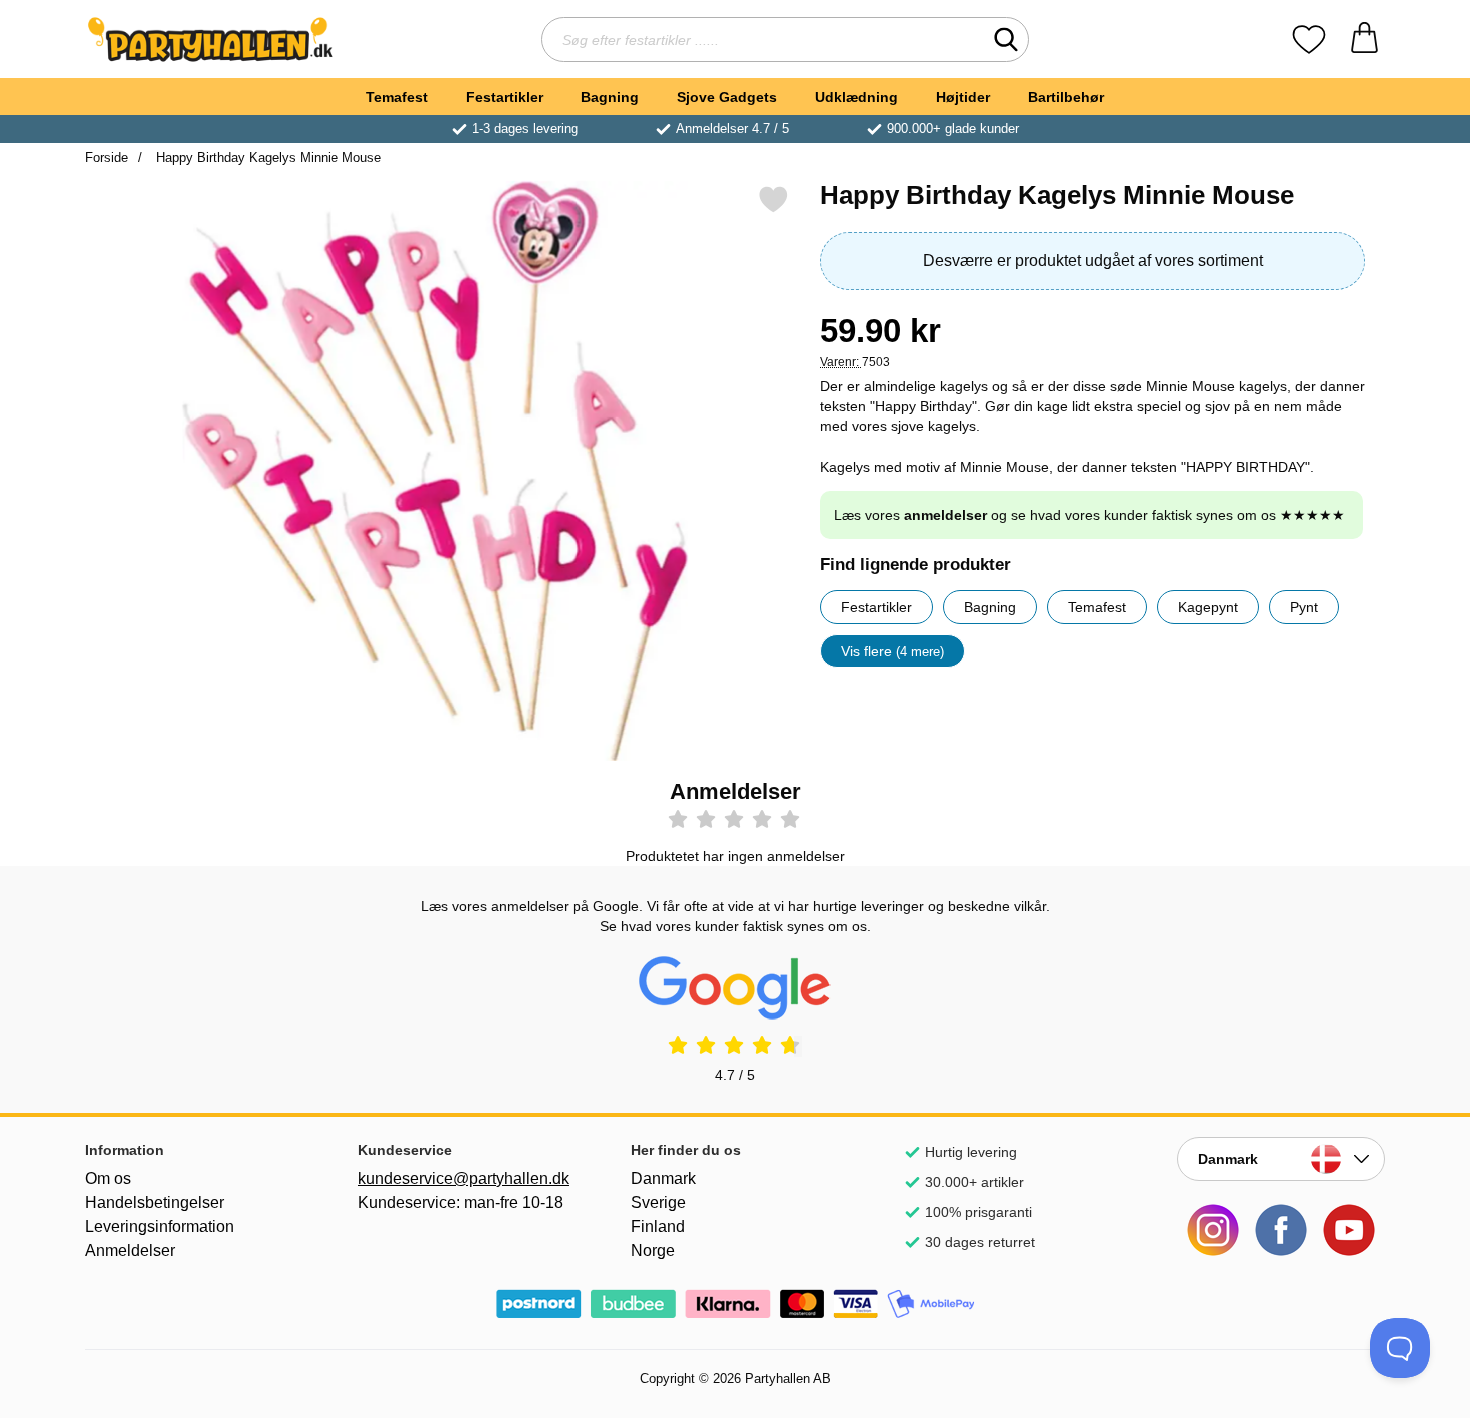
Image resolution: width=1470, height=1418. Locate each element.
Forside (106, 157)
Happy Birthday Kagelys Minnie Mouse (266, 157)
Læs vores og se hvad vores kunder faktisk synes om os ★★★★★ (1089, 515)
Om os (108, 1178)
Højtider (963, 97)
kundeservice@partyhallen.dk (462, 1178)
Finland (658, 1226)
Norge (653, 1250)
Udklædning (856, 97)
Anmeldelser (130, 1250)
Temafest (397, 97)
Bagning (610, 97)
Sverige (658, 1202)
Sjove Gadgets (727, 97)
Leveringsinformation (159, 1226)
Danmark (663, 1178)
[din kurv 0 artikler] (1364, 39)
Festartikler (504, 97)
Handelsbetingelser (154, 1202)
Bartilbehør (1066, 97)
